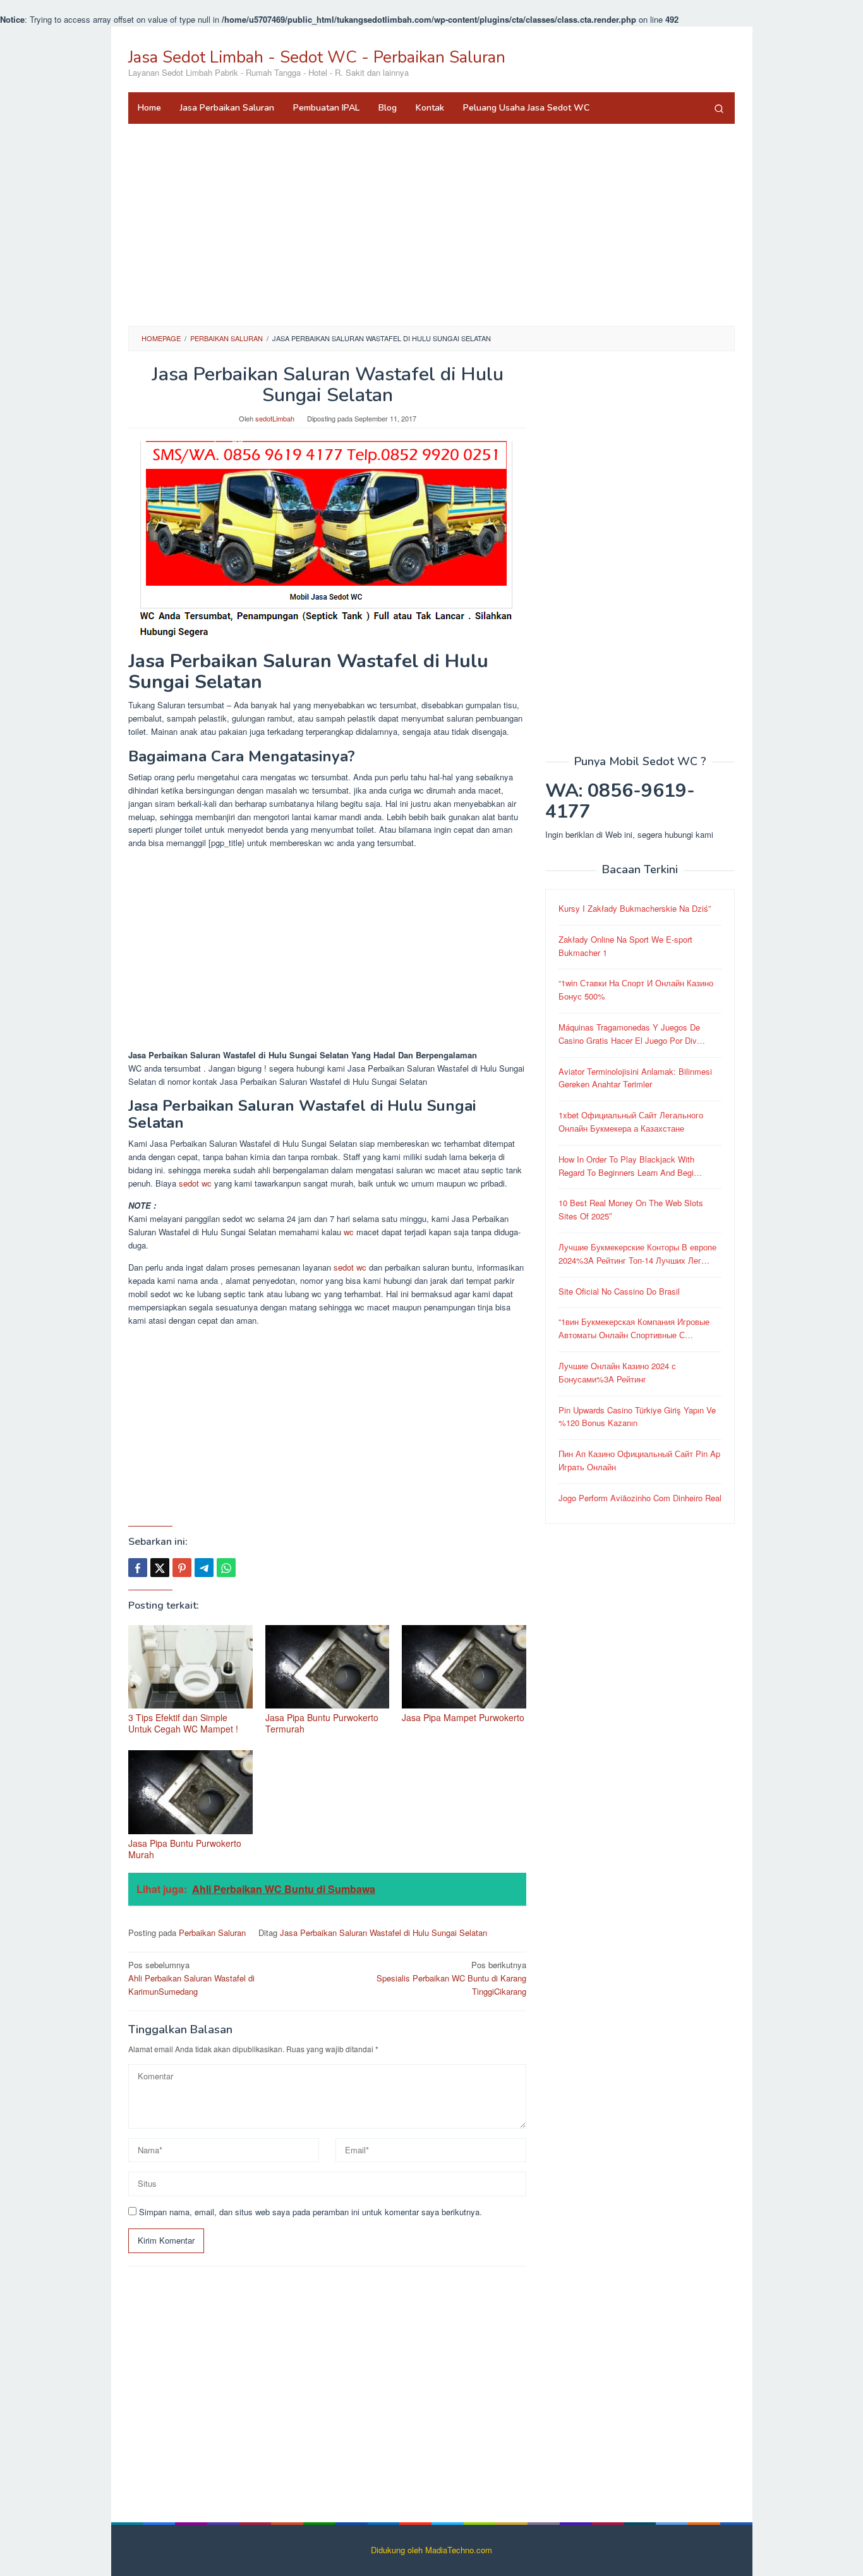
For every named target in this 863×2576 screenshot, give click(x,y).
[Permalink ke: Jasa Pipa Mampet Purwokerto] (464, 1667)
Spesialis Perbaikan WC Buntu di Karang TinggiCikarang (451, 1978)
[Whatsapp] (226, 1568)
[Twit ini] (160, 1568)
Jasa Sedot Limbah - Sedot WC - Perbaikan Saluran (317, 57)
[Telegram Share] (204, 1568)
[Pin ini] (182, 1568)
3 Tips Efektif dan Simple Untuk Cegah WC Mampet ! (183, 1723)
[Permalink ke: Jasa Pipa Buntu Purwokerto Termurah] (328, 1667)
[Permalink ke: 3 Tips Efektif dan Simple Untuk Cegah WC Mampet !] (190, 1667)
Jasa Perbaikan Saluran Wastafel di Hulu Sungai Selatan (383, 1932)
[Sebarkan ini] (138, 1568)
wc (349, 1232)
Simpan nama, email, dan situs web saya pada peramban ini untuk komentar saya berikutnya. (311, 2212)
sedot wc (195, 1183)
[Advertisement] (431, 225)
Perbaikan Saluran (212, 1932)
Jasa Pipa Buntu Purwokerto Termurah (322, 1723)
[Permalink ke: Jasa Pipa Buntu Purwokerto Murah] (190, 1792)
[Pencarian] (719, 108)
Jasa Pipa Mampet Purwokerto (463, 1717)
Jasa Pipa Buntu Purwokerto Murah (185, 1849)
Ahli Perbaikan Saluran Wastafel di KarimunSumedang (191, 1978)
